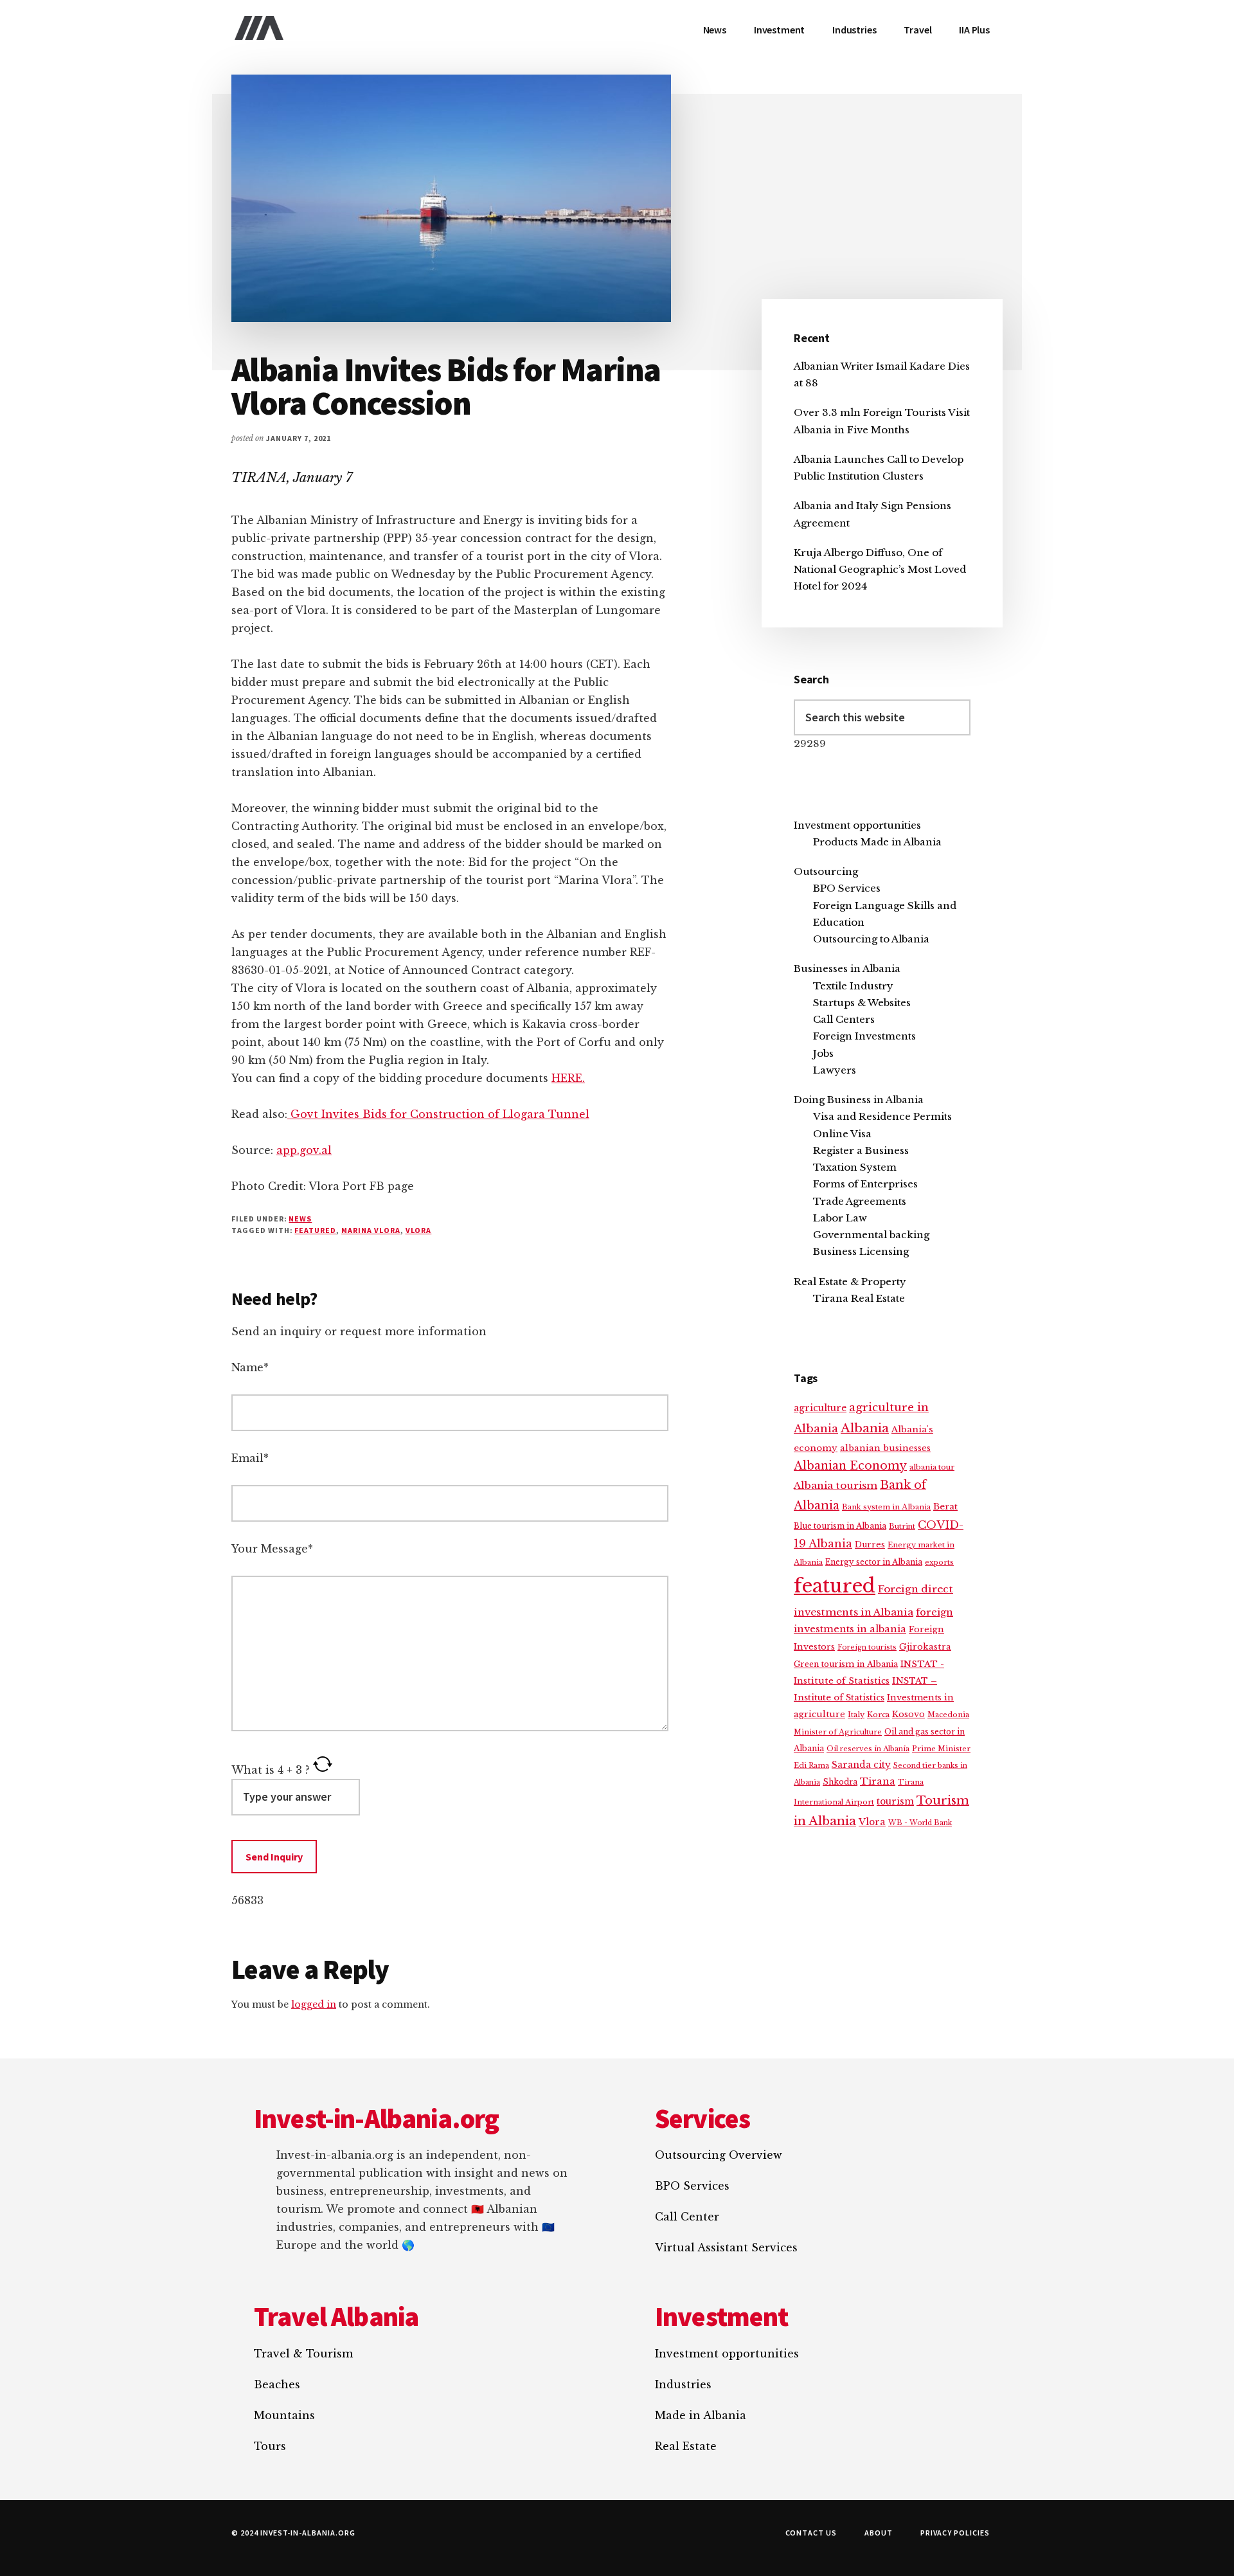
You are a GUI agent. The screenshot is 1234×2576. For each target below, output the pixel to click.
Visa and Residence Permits (882, 1116)
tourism (895, 1802)
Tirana (878, 1781)
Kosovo (908, 1714)
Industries (683, 2384)
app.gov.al (304, 1150)
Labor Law (840, 1218)
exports (939, 1562)
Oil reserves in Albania (868, 1749)
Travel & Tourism (303, 2354)
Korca (878, 1715)
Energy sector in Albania (874, 1562)
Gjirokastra (925, 1647)
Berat (945, 1507)
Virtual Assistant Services (726, 2247)
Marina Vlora (371, 1230)
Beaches (277, 2384)
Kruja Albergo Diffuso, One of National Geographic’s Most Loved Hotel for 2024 (880, 570)
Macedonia (948, 1715)
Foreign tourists (867, 1647)
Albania (865, 1428)
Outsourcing (826, 871)
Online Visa (842, 1134)
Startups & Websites (862, 1003)
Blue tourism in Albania (840, 1526)
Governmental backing (871, 1235)
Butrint (902, 1526)
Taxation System (855, 1167)
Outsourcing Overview (719, 2155)
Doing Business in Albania (859, 1100)
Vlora (419, 1230)
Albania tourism (836, 1485)
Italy (856, 1715)
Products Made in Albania (877, 842)
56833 (247, 1900)
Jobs (823, 1053)
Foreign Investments (864, 1036)
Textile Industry (853, 986)
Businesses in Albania (847, 968)
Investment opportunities (857, 825)
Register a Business (861, 1150)
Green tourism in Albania (846, 1664)
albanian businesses (885, 1448)
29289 (810, 743)
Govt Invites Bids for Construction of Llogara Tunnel (438, 1114)
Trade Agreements (860, 1201)
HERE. (568, 1078)
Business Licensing (861, 1251)
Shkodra (840, 1782)
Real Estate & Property (850, 1282)
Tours (270, 2446)
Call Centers (844, 1019)
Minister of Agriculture (838, 1732)
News (300, 1219)
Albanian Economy (850, 1466)
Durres (870, 1545)
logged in (314, 2004)
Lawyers (835, 1070)
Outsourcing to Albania (871, 939)
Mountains (284, 2415)
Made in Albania (701, 2415)
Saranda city (861, 1765)
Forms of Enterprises (865, 1184)
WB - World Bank (920, 1823)
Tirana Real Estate (859, 1298)
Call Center (687, 2217)
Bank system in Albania (886, 1507)
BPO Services (847, 888)
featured (315, 1230)
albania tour (932, 1467)
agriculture (820, 1408)
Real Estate (686, 2446)
